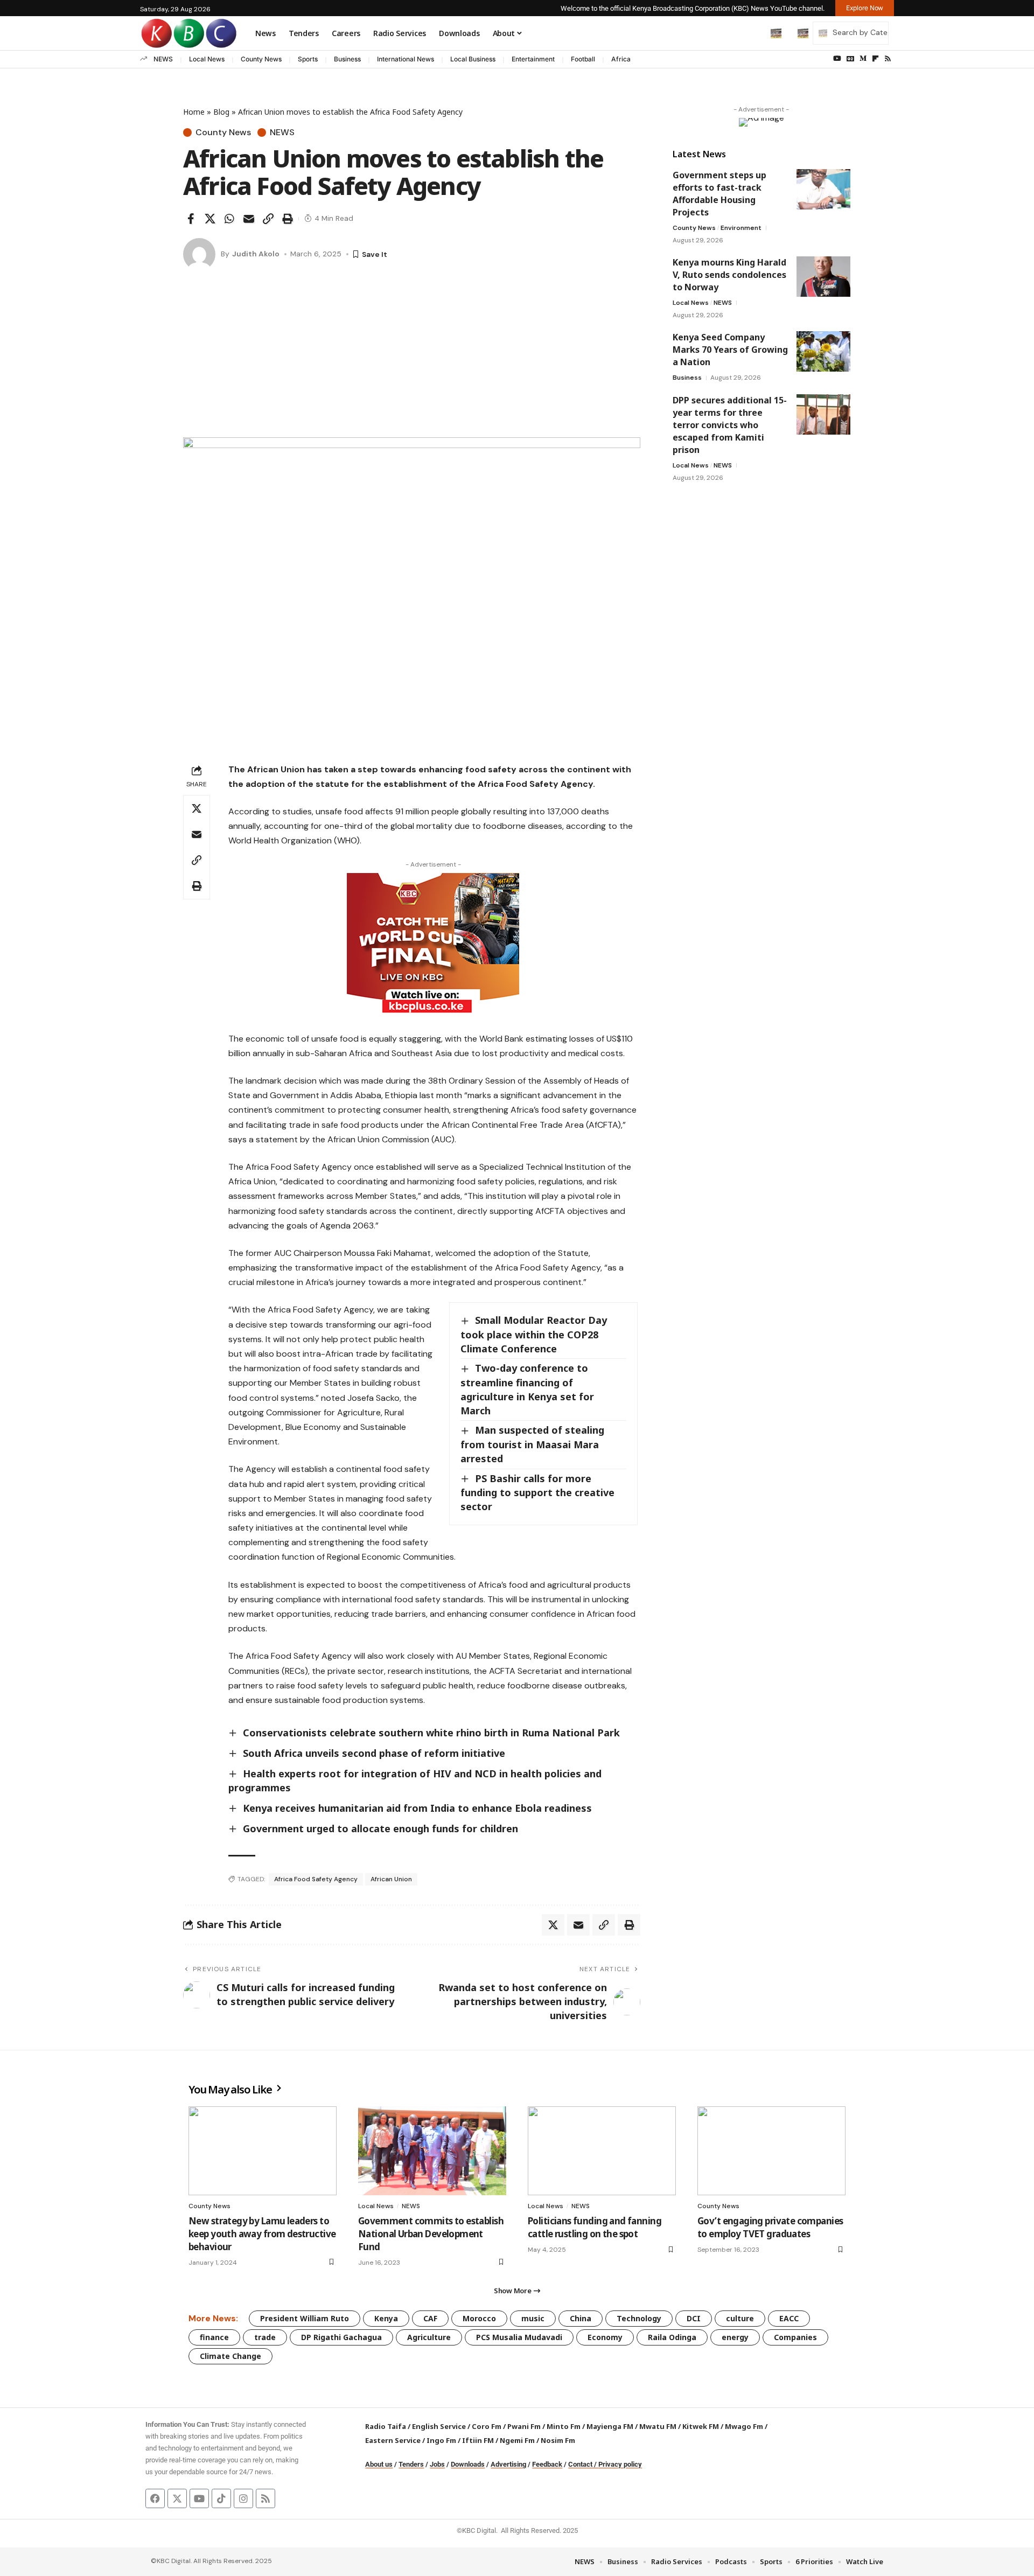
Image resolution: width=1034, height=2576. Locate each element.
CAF (430, 2318)
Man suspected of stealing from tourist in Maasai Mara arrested (532, 1444)
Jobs (437, 2464)
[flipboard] (875, 59)
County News (261, 59)
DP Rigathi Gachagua (341, 2337)
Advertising (508, 2464)
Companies (795, 2337)
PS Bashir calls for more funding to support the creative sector (537, 1492)
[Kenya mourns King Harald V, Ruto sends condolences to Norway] (823, 277)
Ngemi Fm (517, 2440)
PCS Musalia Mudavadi (519, 2337)
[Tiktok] (221, 2498)
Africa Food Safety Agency (316, 1879)
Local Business (473, 59)
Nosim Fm (557, 2440)
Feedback (547, 2464)
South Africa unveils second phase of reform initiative (374, 1753)
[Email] (249, 219)
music (533, 2318)
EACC (789, 2318)
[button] (753, 33)
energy (735, 2337)
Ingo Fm (441, 2440)
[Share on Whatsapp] (229, 219)
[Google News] (850, 59)
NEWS (163, 59)
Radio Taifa (386, 2426)
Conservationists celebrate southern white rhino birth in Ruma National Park (431, 1733)
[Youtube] (199, 2498)
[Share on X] (210, 219)
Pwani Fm (524, 2426)
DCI (694, 2318)
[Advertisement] (412, 357)
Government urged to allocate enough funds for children (380, 1828)
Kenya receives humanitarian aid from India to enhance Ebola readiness (417, 1808)
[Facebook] (155, 2498)
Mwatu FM (658, 2426)
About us (379, 2464)
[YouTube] (837, 59)
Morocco (479, 2318)
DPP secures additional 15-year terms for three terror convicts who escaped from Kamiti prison (730, 425)
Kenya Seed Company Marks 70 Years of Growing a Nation (730, 350)
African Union (391, 1879)
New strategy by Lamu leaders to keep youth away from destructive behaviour (262, 2234)
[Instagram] (243, 2498)
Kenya (386, 2318)
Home (194, 112)
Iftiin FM (478, 2440)
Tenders (411, 2464)
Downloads (468, 2464)
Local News (207, 59)
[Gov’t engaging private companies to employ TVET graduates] (771, 2151)
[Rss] (888, 59)
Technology (639, 2318)
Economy (605, 2337)
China (581, 2318)
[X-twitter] (177, 2498)
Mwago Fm (744, 2426)
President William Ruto (305, 2318)
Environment (741, 228)
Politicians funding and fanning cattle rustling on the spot (595, 2227)
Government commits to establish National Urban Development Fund (431, 2234)
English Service (439, 2426)
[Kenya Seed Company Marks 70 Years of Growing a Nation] (823, 351)
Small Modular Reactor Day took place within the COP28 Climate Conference (534, 1334)
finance (214, 2337)
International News (406, 59)
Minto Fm (564, 2426)
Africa (621, 59)
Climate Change (230, 2356)
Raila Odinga (672, 2337)
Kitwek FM (701, 2426)
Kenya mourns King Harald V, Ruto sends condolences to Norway (729, 275)
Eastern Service (393, 2440)
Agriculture (429, 2337)
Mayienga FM (610, 2426)
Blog (221, 112)
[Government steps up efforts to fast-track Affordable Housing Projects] (823, 189)
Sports (308, 59)
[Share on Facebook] (191, 219)
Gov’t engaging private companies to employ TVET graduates (770, 2227)
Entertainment (533, 59)
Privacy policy (620, 2464)
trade (265, 2337)
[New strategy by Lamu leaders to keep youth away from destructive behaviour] (263, 2151)
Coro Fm (487, 2426)
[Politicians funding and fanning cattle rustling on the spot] (602, 2151)
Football (583, 59)
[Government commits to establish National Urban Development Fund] (432, 2151)
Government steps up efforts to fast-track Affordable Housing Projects (719, 194)
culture (740, 2318)
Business (347, 59)
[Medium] (863, 59)
